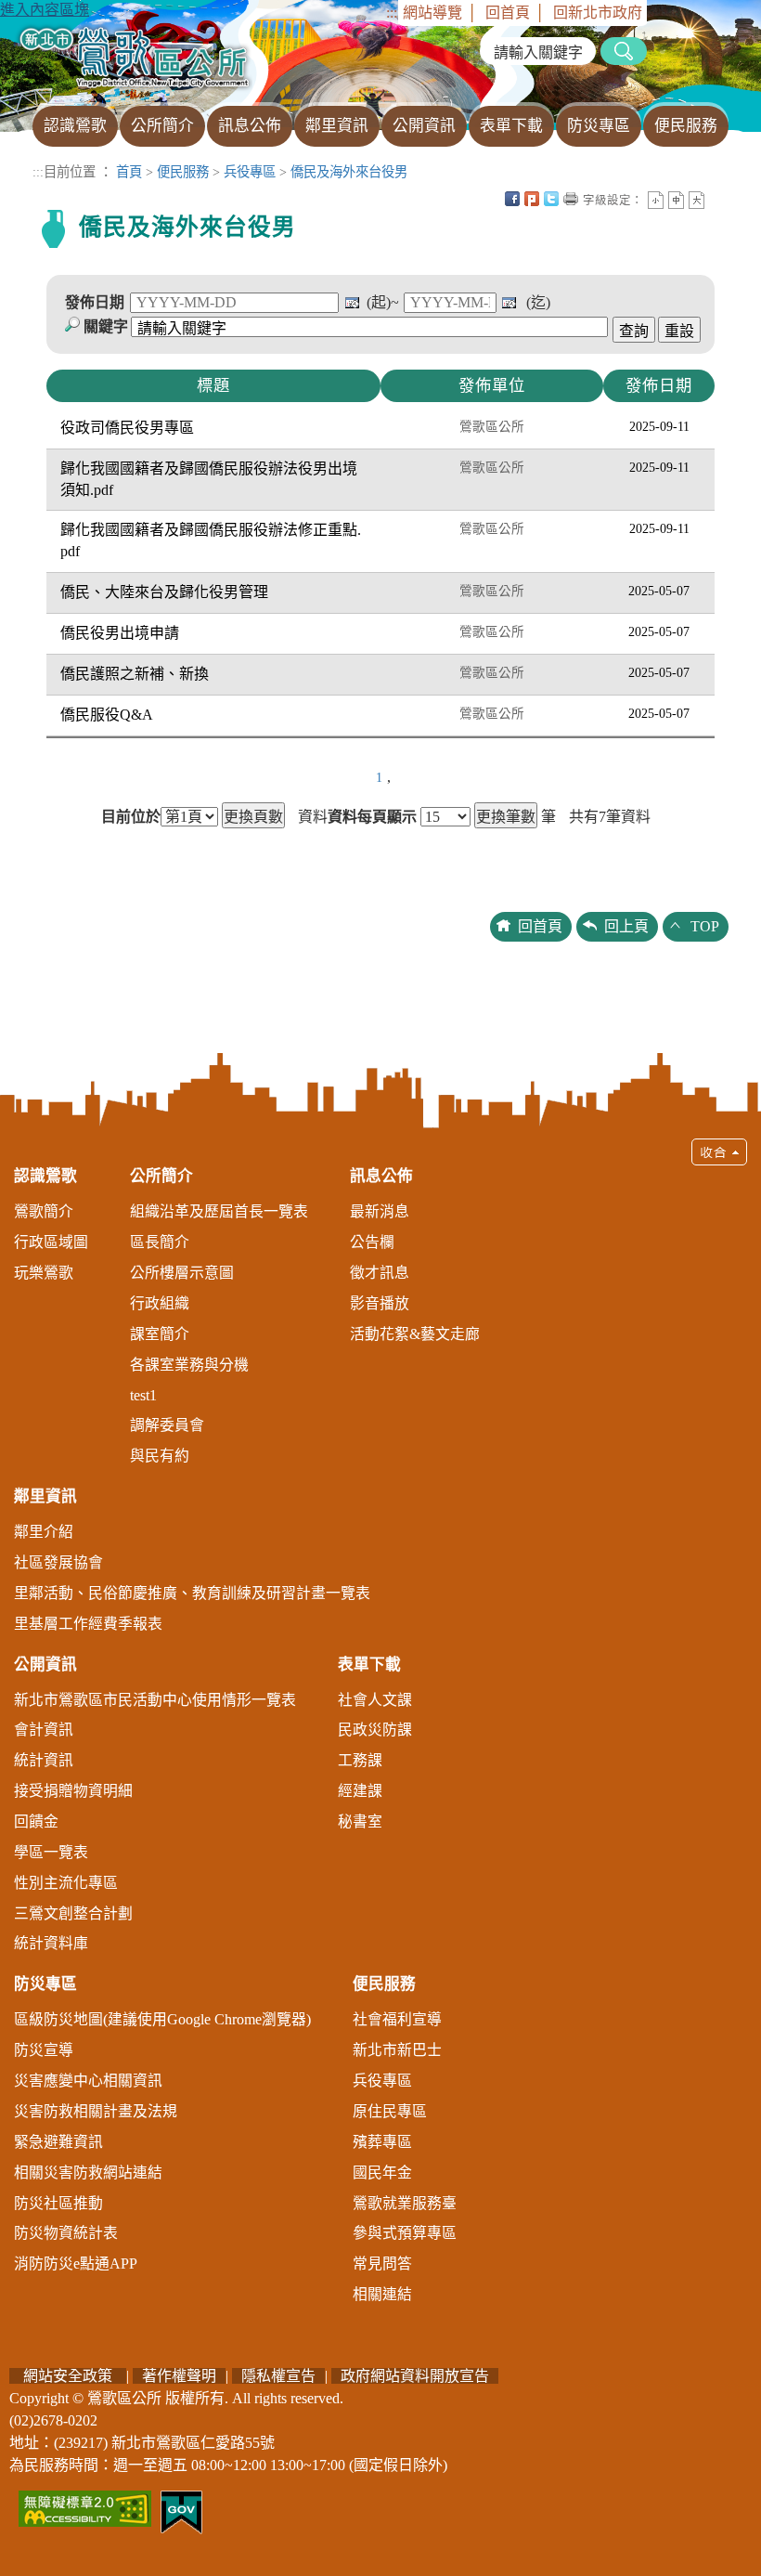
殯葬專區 (382, 2142)
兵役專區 (250, 172)
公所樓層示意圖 (182, 1273)
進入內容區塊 (45, 10)
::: (392, 13)
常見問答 (382, 2264)
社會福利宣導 (397, 2019)
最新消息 (380, 1211)
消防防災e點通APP (76, 2264)
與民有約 (160, 1456)
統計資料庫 (51, 1943)
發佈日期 (95, 302)
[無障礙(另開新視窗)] (85, 2507)
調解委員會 (167, 1425)
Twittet (551, 199)
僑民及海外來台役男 (349, 172)
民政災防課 (375, 1730)
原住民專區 (390, 2111)
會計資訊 (44, 1730)
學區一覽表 (51, 1852)
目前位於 (131, 817)
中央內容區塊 (716, 199)
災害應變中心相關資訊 (88, 2081)
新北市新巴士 (397, 2050)
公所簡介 (161, 1176)
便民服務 (183, 172)
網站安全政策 (68, 2376)
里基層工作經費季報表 (88, 1624)
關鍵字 (106, 326)
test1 (143, 1395)
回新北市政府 (598, 13)
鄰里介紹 (44, 1532)
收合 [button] (719, 1152)
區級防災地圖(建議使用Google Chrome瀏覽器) (162, 2019)
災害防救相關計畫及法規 (96, 2111)
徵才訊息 (380, 1273)
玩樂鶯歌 (44, 1273)
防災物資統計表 (66, 2233)
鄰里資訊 (45, 1496)
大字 (697, 200)
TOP (705, 926)
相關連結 (382, 2294)
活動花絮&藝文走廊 (415, 1334)
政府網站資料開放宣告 (415, 2376)
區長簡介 (160, 1242)
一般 (676, 200)
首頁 (129, 172)
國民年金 (382, 2173)
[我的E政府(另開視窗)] (181, 2511)
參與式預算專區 (405, 2233)
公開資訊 (45, 1665)
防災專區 (45, 1984)
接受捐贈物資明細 (73, 1791)
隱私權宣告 (278, 2376)
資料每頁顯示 (372, 817)
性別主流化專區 (66, 1883)
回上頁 (626, 926)
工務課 (360, 1760)
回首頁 (508, 13)
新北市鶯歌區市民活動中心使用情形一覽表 (155, 1700)
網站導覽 (432, 13)
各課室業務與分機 (189, 1365)
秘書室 (360, 1821)
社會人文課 (375, 1700)
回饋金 (36, 1821)
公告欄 (372, 1242)
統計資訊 (44, 1760)
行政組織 (160, 1303)
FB (512, 199)
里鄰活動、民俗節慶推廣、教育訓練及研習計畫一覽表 (192, 1593)
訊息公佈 (381, 1176)
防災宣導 (44, 2050)
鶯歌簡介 (44, 1211)
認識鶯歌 (45, 1176)
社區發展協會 (58, 1562)
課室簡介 (160, 1334)
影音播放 (380, 1303)
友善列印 (571, 199)
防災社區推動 (58, 2203)
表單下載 (369, 1665)
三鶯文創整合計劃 (73, 1913)
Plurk (532, 199)
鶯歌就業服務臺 (405, 2203)
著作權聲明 (179, 2376)
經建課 (360, 1791)
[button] (380, 1730)
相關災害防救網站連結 (88, 2173)
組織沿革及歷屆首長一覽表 (219, 1211)
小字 (656, 200)
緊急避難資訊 (58, 2142)
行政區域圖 (51, 1242)
